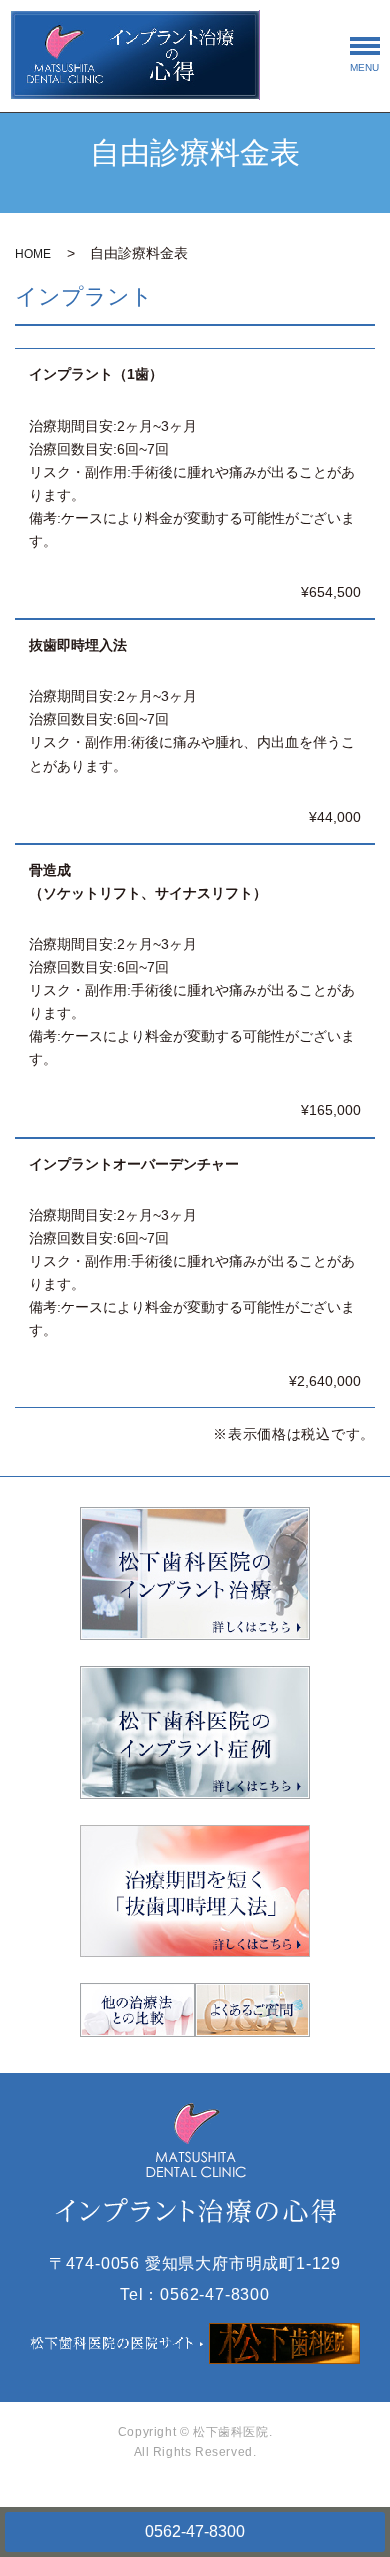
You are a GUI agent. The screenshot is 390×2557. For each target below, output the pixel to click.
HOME (33, 254)
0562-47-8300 (195, 2531)
